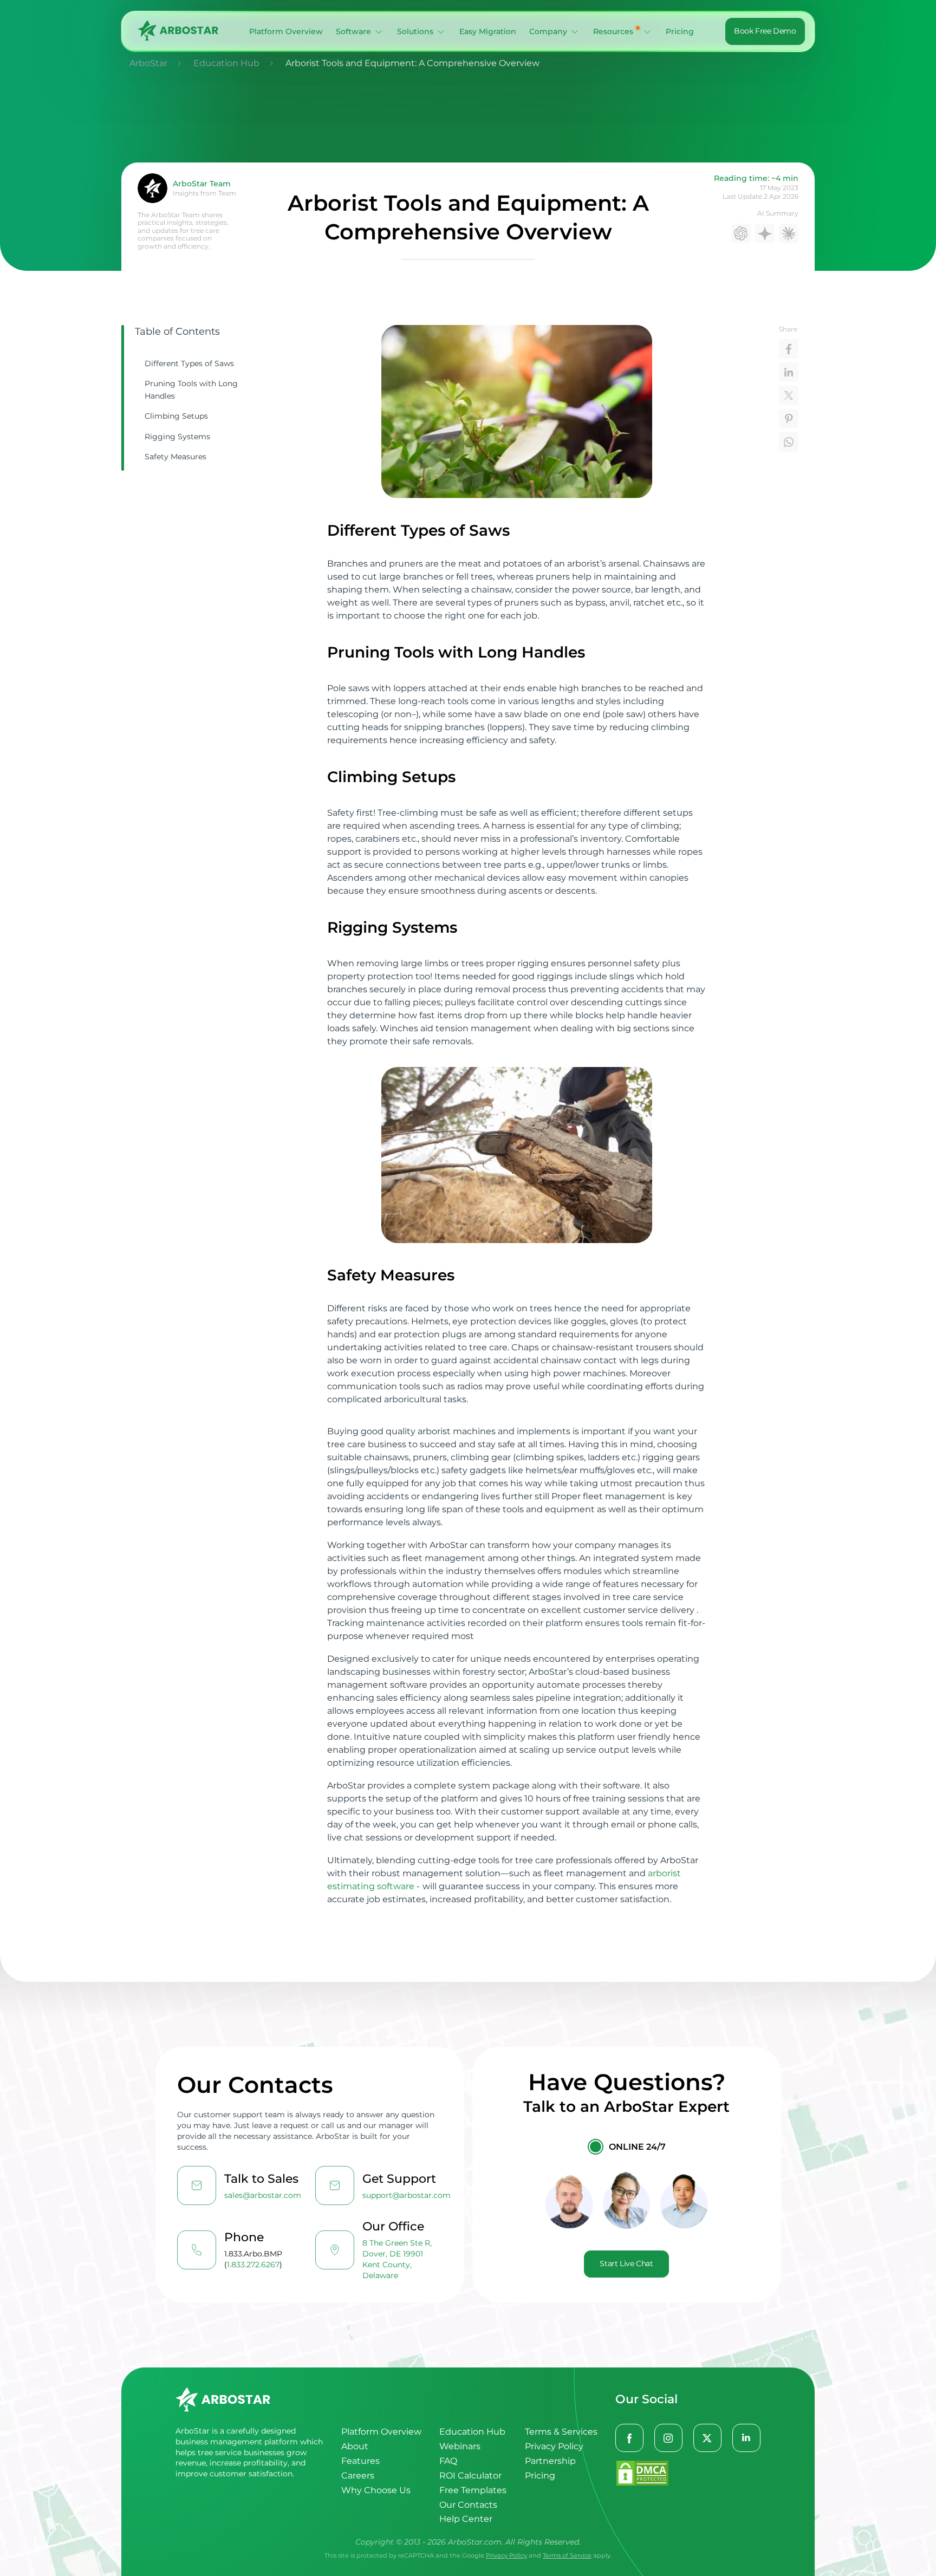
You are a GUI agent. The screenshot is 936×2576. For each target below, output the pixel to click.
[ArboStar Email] (197, 2185)
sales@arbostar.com (263, 2195)
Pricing (680, 31)
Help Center (466, 2519)
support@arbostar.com (407, 2195)
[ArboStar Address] (335, 2250)
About (355, 2446)
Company (548, 31)
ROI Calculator (470, 2476)
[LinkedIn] (747, 2438)
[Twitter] (708, 2438)
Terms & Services (561, 2432)
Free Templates (473, 2490)
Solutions (415, 31)
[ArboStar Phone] (197, 2250)
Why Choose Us (376, 2490)
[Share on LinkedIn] (789, 372)
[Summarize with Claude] (789, 233)
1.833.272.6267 (253, 2265)
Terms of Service (567, 2555)
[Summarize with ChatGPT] (741, 233)
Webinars (460, 2446)
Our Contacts (468, 2505)
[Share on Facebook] (789, 349)
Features (360, 2461)
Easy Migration (488, 31)
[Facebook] (630, 2438)
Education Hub (472, 2432)
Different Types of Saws (189, 363)
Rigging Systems (177, 437)
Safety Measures (175, 457)
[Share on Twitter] (789, 395)
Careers (358, 2476)
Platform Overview (286, 31)
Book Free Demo (765, 31)
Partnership (550, 2461)
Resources (613, 31)
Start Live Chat (626, 2263)
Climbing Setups (176, 416)
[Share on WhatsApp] (789, 442)
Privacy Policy (554, 2446)
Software (353, 31)
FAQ (448, 2461)
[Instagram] (669, 2438)
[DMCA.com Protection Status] (688, 2474)
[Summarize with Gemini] (765, 233)
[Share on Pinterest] (789, 419)
